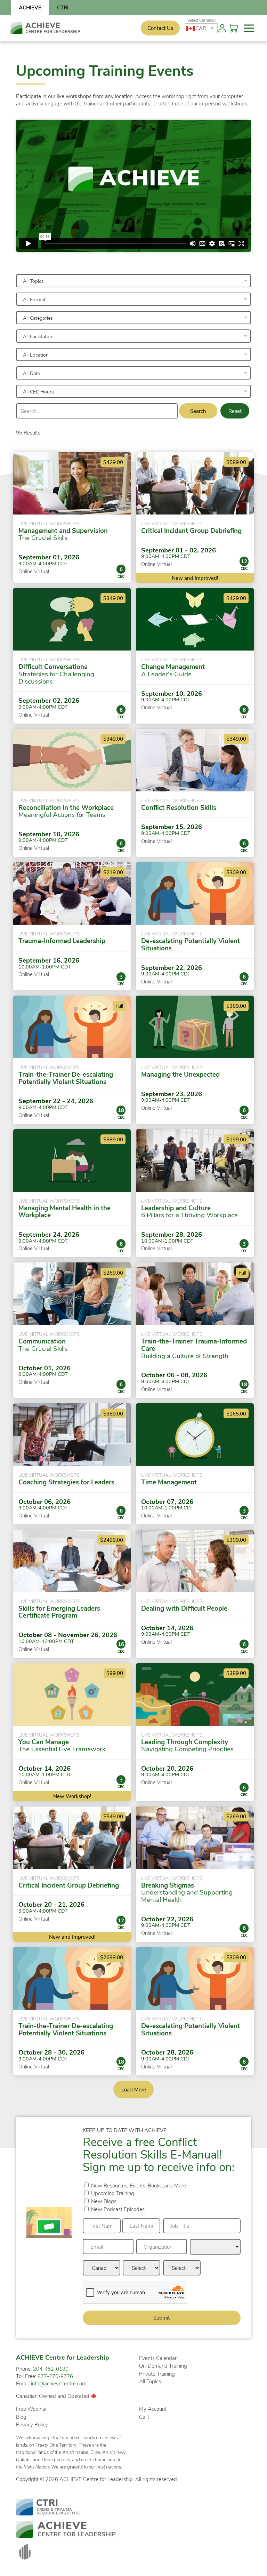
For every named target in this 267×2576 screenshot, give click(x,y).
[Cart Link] (235, 28)
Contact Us (160, 28)
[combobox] (201, 28)
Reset (235, 411)
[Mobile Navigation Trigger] (249, 28)
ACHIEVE (30, 7)
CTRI (63, 7)
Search (198, 411)
